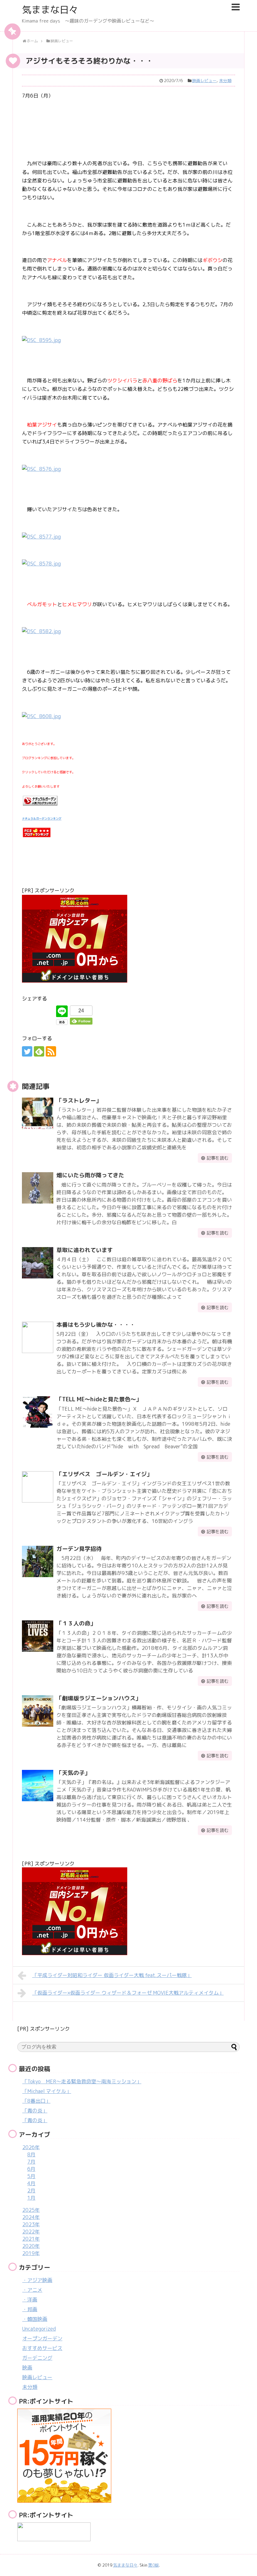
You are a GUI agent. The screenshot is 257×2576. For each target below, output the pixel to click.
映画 (27, 2368)
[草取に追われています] (38, 1263)
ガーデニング (37, 2358)
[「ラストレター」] (38, 1113)
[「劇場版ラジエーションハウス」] (38, 1711)
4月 (31, 2183)
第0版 (154, 2565)
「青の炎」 (35, 2111)
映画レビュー (204, 81)
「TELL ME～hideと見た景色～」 (99, 1399)
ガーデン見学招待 (79, 1549)
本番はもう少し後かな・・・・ (96, 1325)
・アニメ (32, 2290)
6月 (31, 2169)
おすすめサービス (42, 2348)
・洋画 (30, 2300)
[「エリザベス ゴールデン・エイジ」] (38, 1487)
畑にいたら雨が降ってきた (90, 1175)
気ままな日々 (50, 10)
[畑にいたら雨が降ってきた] (38, 1188)
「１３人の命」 (76, 1623)
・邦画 (30, 2309)
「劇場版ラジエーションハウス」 (99, 1698)
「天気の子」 (73, 1773)
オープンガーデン (42, 2338)
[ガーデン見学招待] (38, 1561)
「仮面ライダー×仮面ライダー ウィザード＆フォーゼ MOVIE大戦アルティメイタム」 (128, 1993)
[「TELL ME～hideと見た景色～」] (38, 1412)
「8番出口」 (36, 2101)
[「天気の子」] (38, 1786)
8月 (31, 2154)
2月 (31, 2190)
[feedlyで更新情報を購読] (39, 1051)
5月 (31, 2176)
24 (81, 1011)
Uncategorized (39, 2329)
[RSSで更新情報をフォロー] (51, 1051)
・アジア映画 (37, 2280)
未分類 (225, 81)
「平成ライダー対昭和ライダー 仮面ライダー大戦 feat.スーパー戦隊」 (112, 1975)
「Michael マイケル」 (47, 2091)
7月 (31, 2162)
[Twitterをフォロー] (27, 1051)
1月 (31, 2198)
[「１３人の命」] (38, 1636)
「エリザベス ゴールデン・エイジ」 (104, 1474)
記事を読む (218, 1158)
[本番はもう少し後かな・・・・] (38, 1337)
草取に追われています (85, 1250)
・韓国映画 (35, 2319)
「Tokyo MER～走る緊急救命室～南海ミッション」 (82, 2081)
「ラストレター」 (79, 1101)
